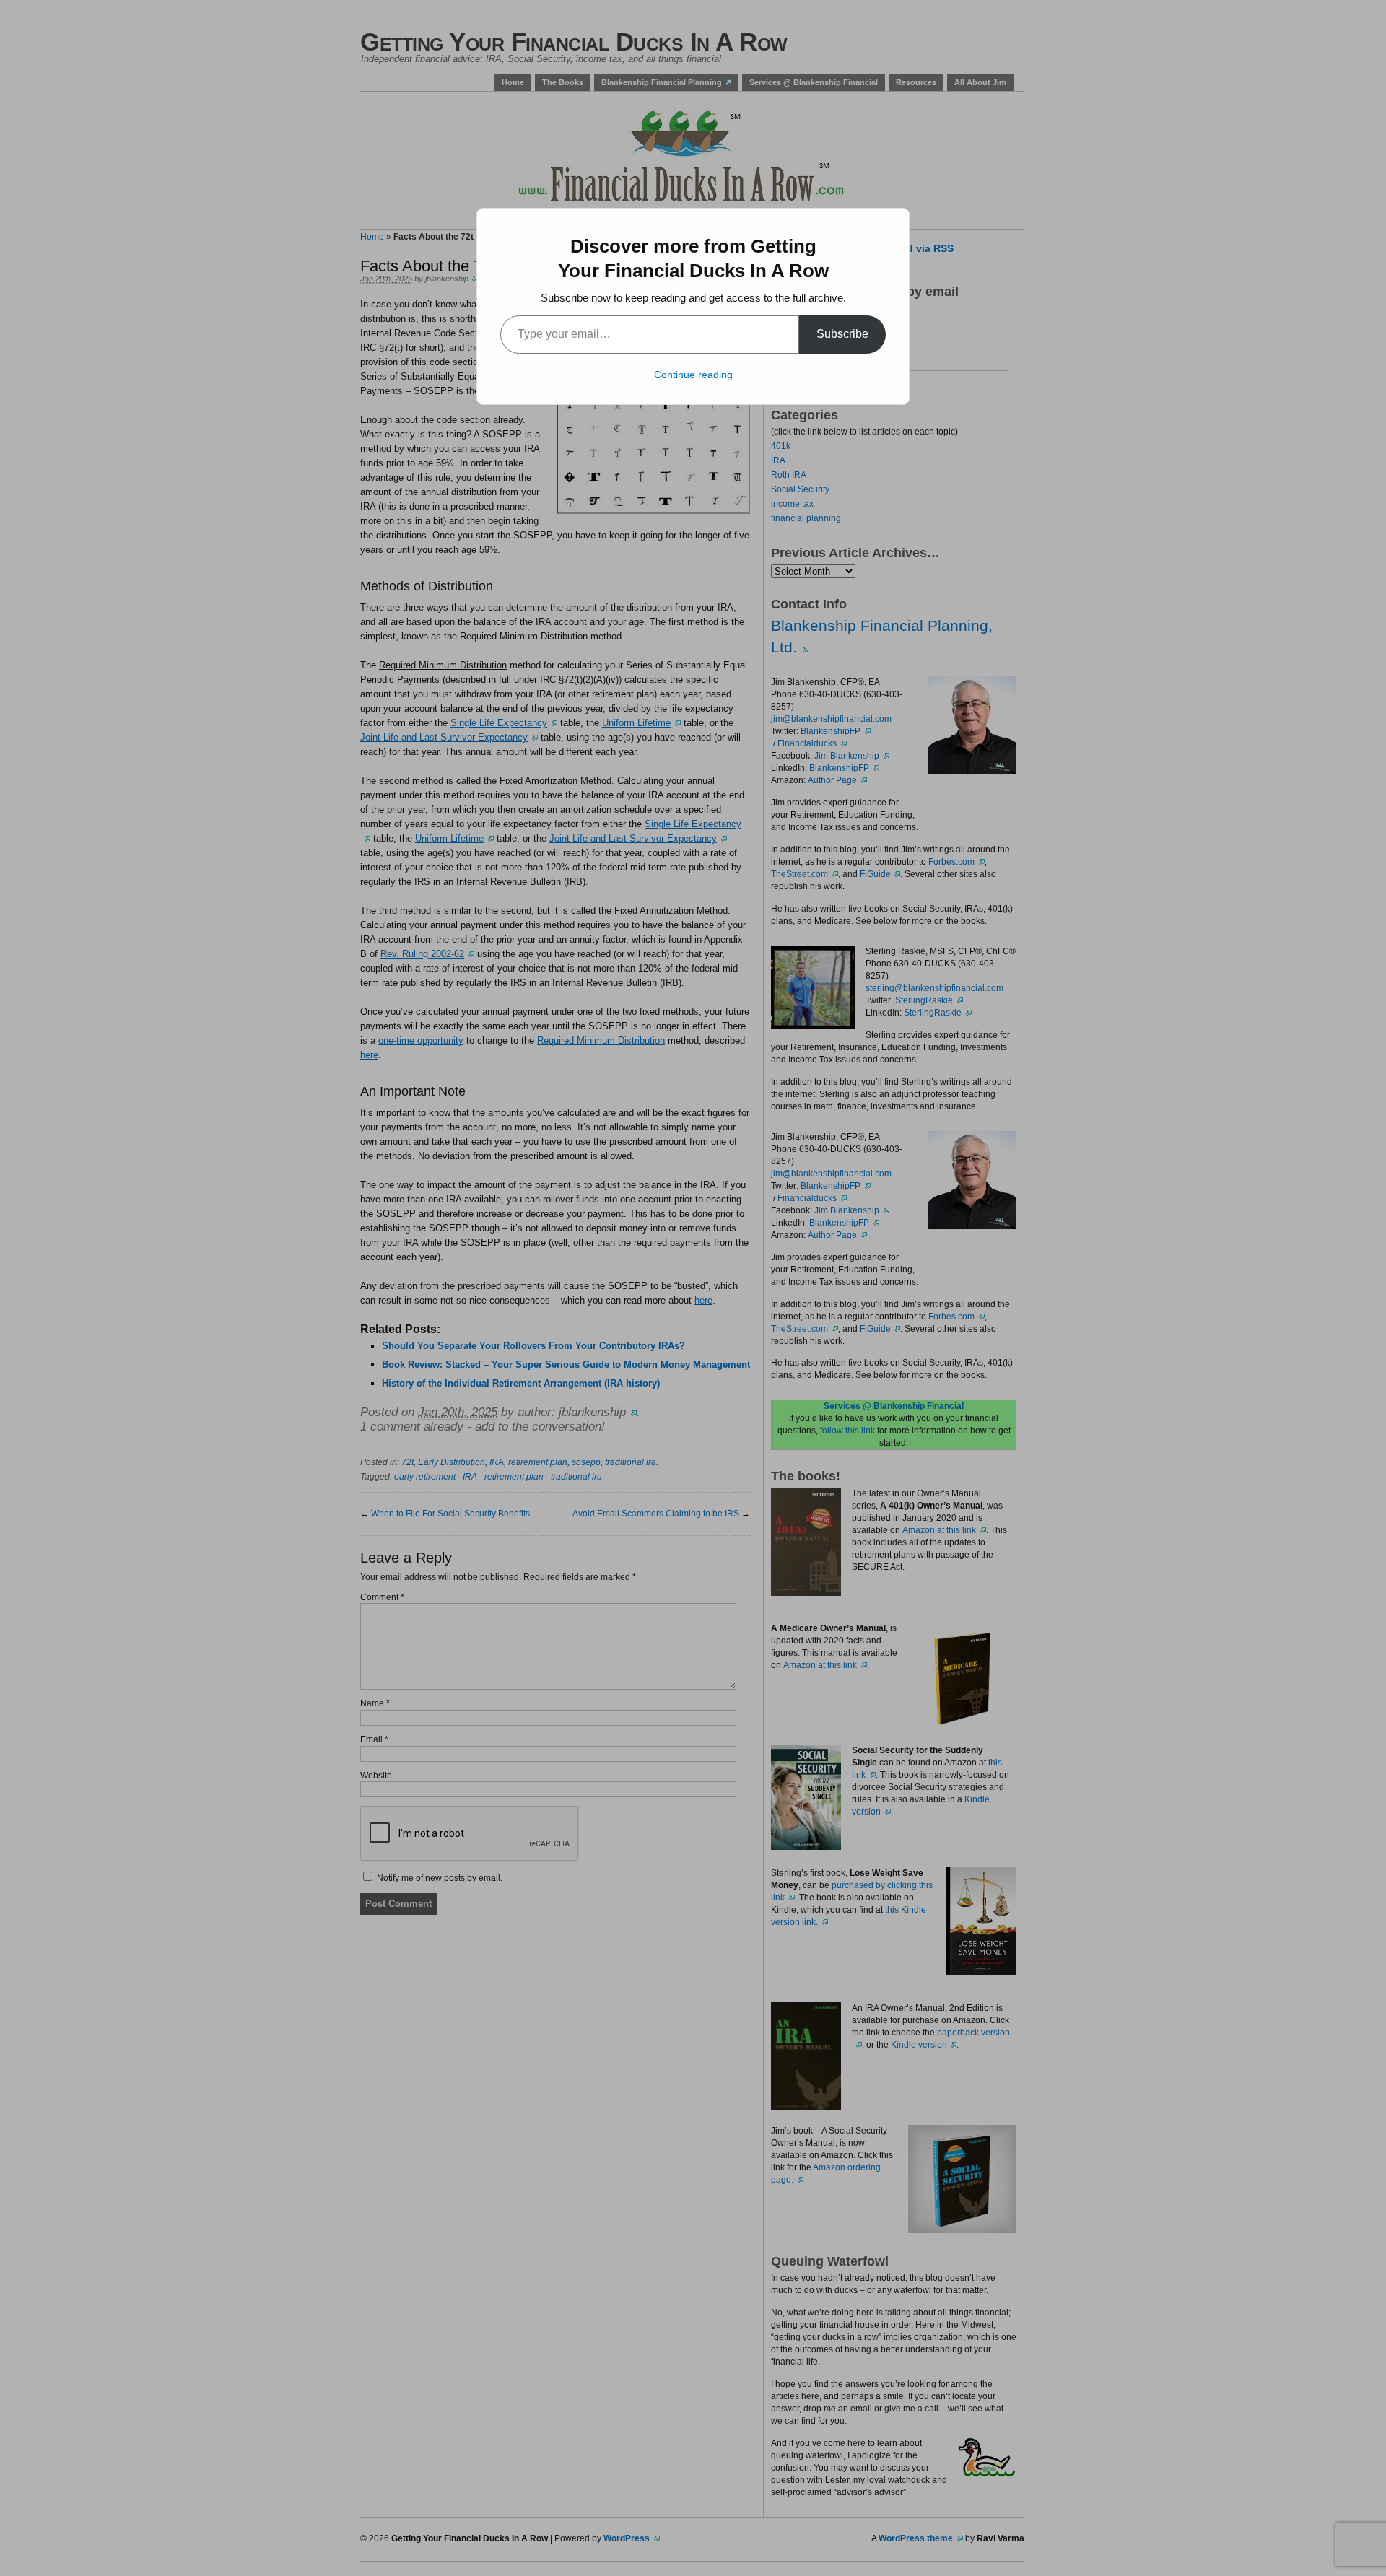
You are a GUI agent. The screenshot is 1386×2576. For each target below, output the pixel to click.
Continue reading (693, 375)
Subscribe (842, 334)
